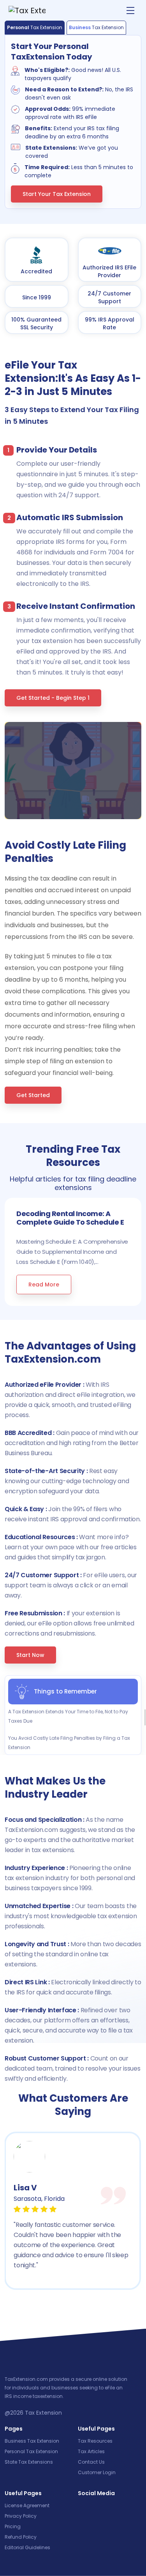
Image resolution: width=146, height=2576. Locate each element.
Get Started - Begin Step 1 (53, 698)
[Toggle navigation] (130, 10)
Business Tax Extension (32, 2441)
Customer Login (97, 2472)
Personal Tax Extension (31, 2451)
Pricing (13, 2526)
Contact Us (91, 2462)
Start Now (30, 1655)
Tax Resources (95, 2441)
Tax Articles (91, 2451)
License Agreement (27, 2505)
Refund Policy (21, 2537)
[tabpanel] (73, 129)
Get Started (33, 1095)
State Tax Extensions (29, 2462)
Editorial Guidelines (27, 2547)
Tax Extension (43, 2413)
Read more (44, 1285)
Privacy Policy (21, 2516)
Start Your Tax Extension (57, 194)
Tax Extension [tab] (35, 27)
